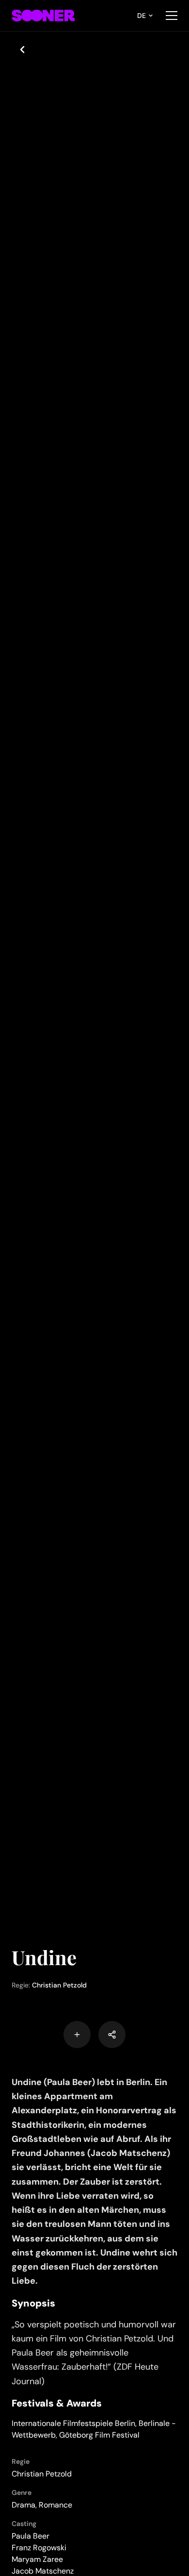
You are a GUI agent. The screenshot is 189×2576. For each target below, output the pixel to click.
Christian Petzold (59, 1985)
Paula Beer (31, 2536)
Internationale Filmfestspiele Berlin (73, 2423)
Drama (24, 2505)
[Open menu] (172, 16)
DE (142, 16)
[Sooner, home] (43, 16)
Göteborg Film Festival (99, 2435)
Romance (55, 2505)
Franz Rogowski (39, 2548)
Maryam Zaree (37, 2559)
